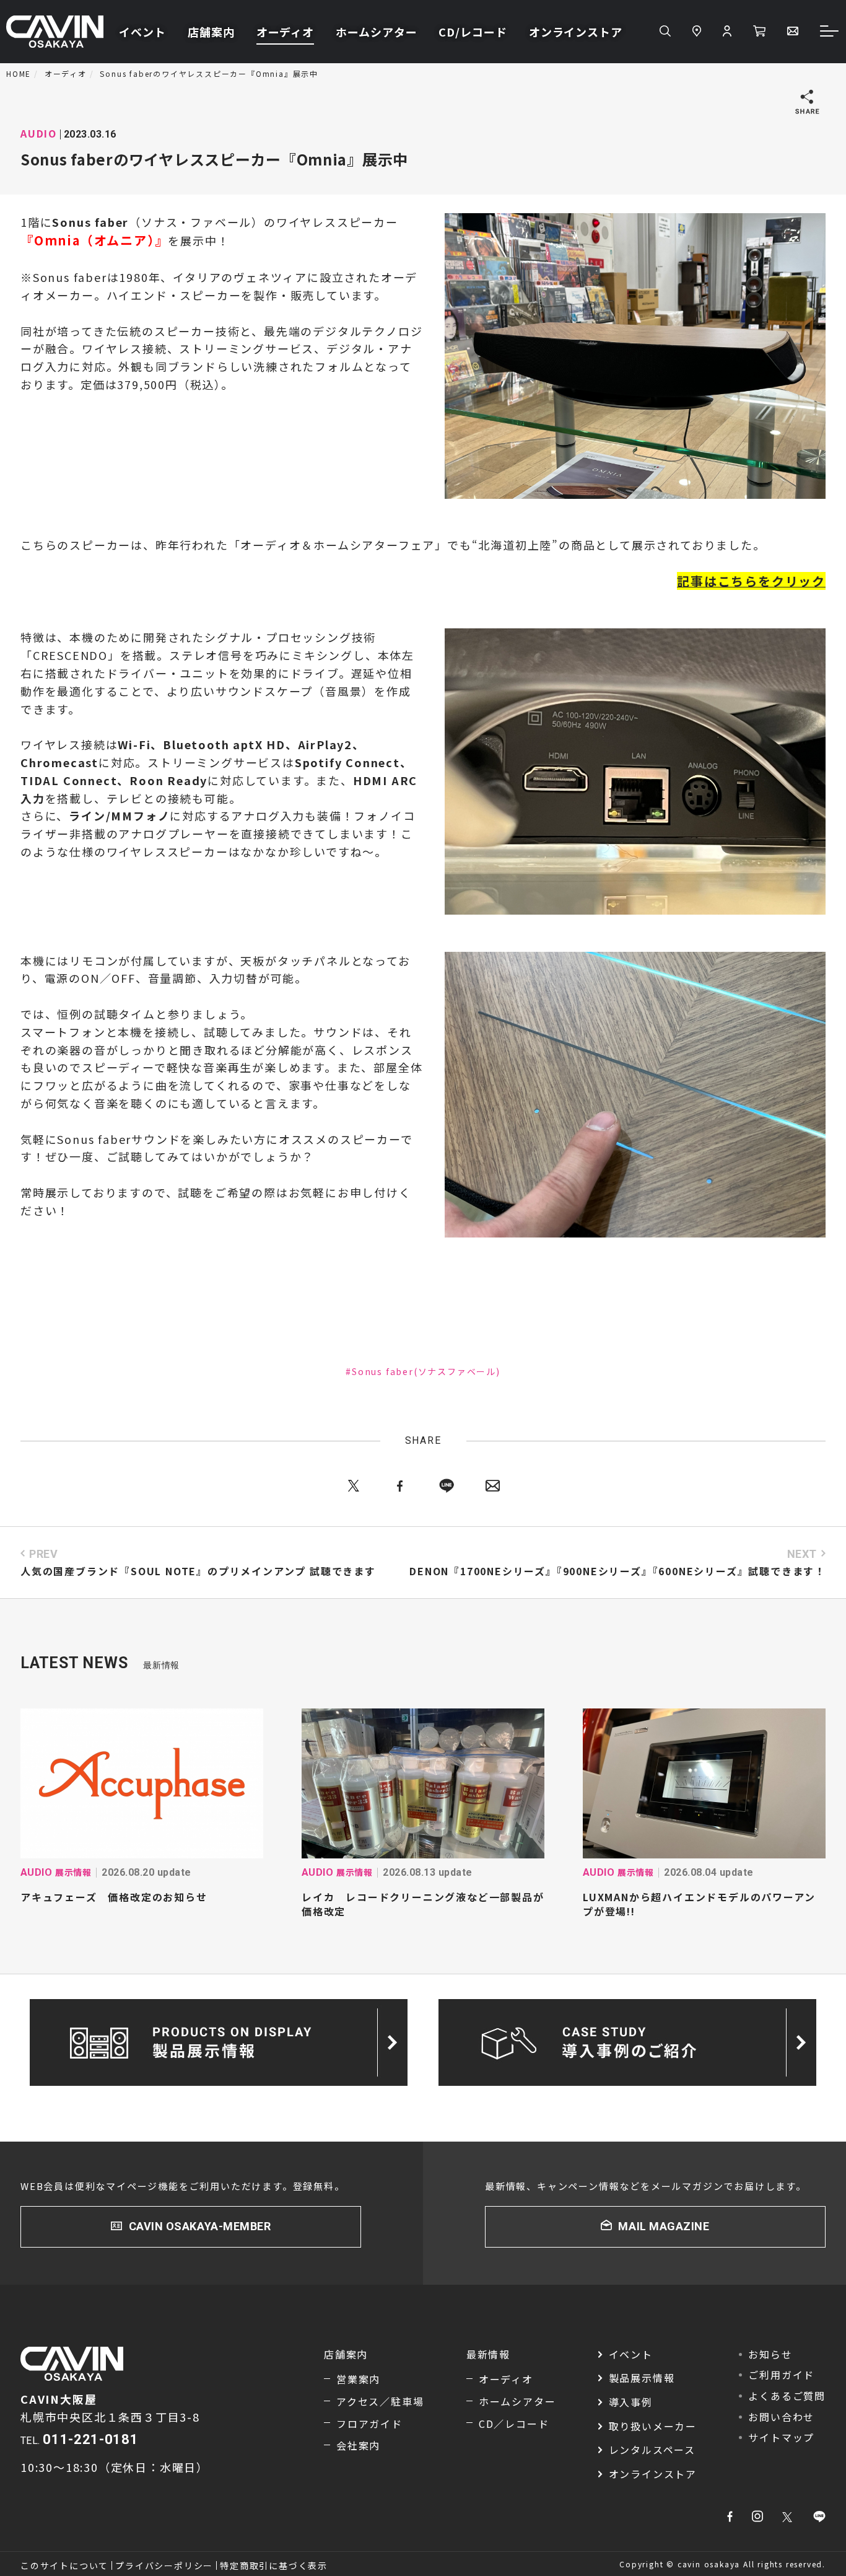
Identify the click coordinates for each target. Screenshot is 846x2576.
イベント (142, 32)
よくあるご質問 (787, 2396)
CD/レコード (473, 32)
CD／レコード (514, 2424)
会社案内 (358, 2445)
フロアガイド (369, 2424)
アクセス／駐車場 (380, 2401)
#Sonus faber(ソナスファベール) (423, 1371)
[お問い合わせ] (793, 32)
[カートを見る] (759, 32)
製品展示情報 (642, 2378)
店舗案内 (211, 32)
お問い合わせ (781, 2417)
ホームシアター (376, 32)
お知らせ (770, 2354)
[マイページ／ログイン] (727, 32)
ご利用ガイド (781, 2375)
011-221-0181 (90, 2439)
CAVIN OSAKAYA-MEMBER (200, 2226)
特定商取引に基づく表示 (274, 2565)
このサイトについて (64, 2565)
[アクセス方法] (697, 32)
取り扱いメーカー (653, 2426)
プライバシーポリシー (164, 2565)
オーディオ (286, 32)
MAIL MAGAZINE (664, 2226)
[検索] (665, 32)
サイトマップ (781, 2437)
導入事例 (631, 2402)
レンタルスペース (652, 2450)
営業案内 (358, 2379)
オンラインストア (576, 32)
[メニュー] (830, 32)
